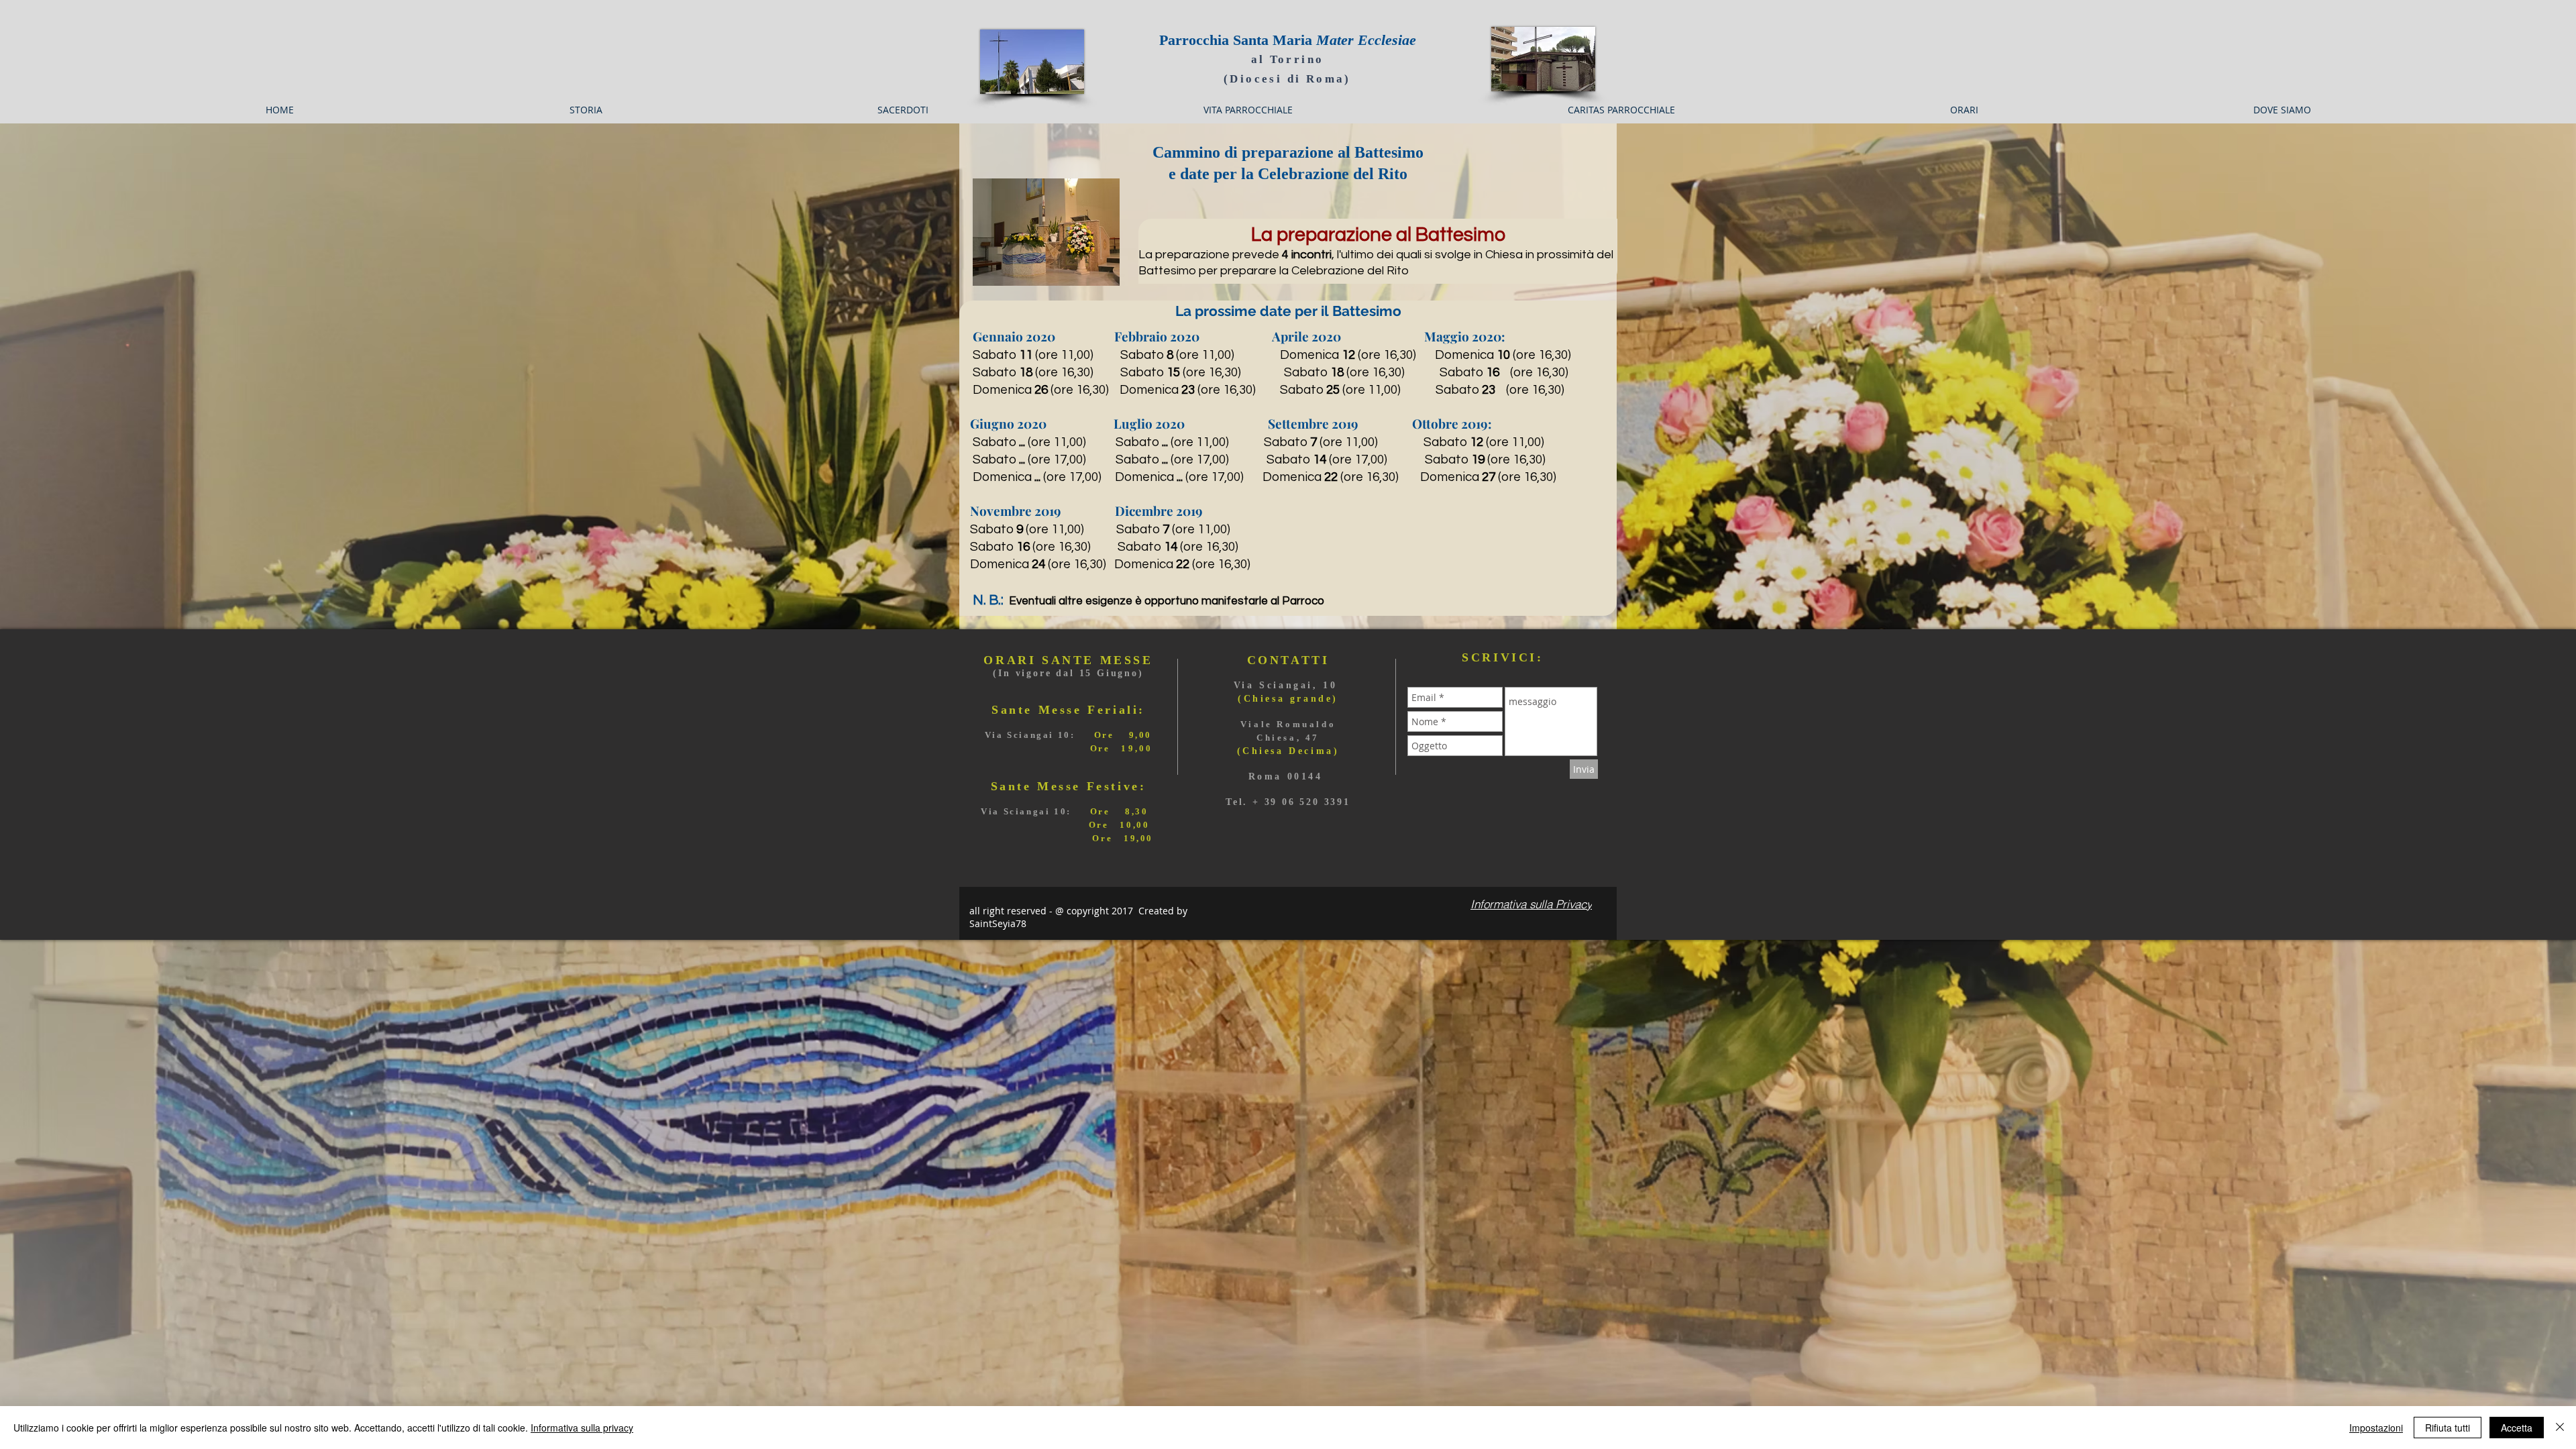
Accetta (2517, 1428)
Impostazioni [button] (2376, 1428)
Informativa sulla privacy (582, 1428)
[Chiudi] (2560, 1428)
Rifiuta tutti (2448, 1428)
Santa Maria (1325, 40)
